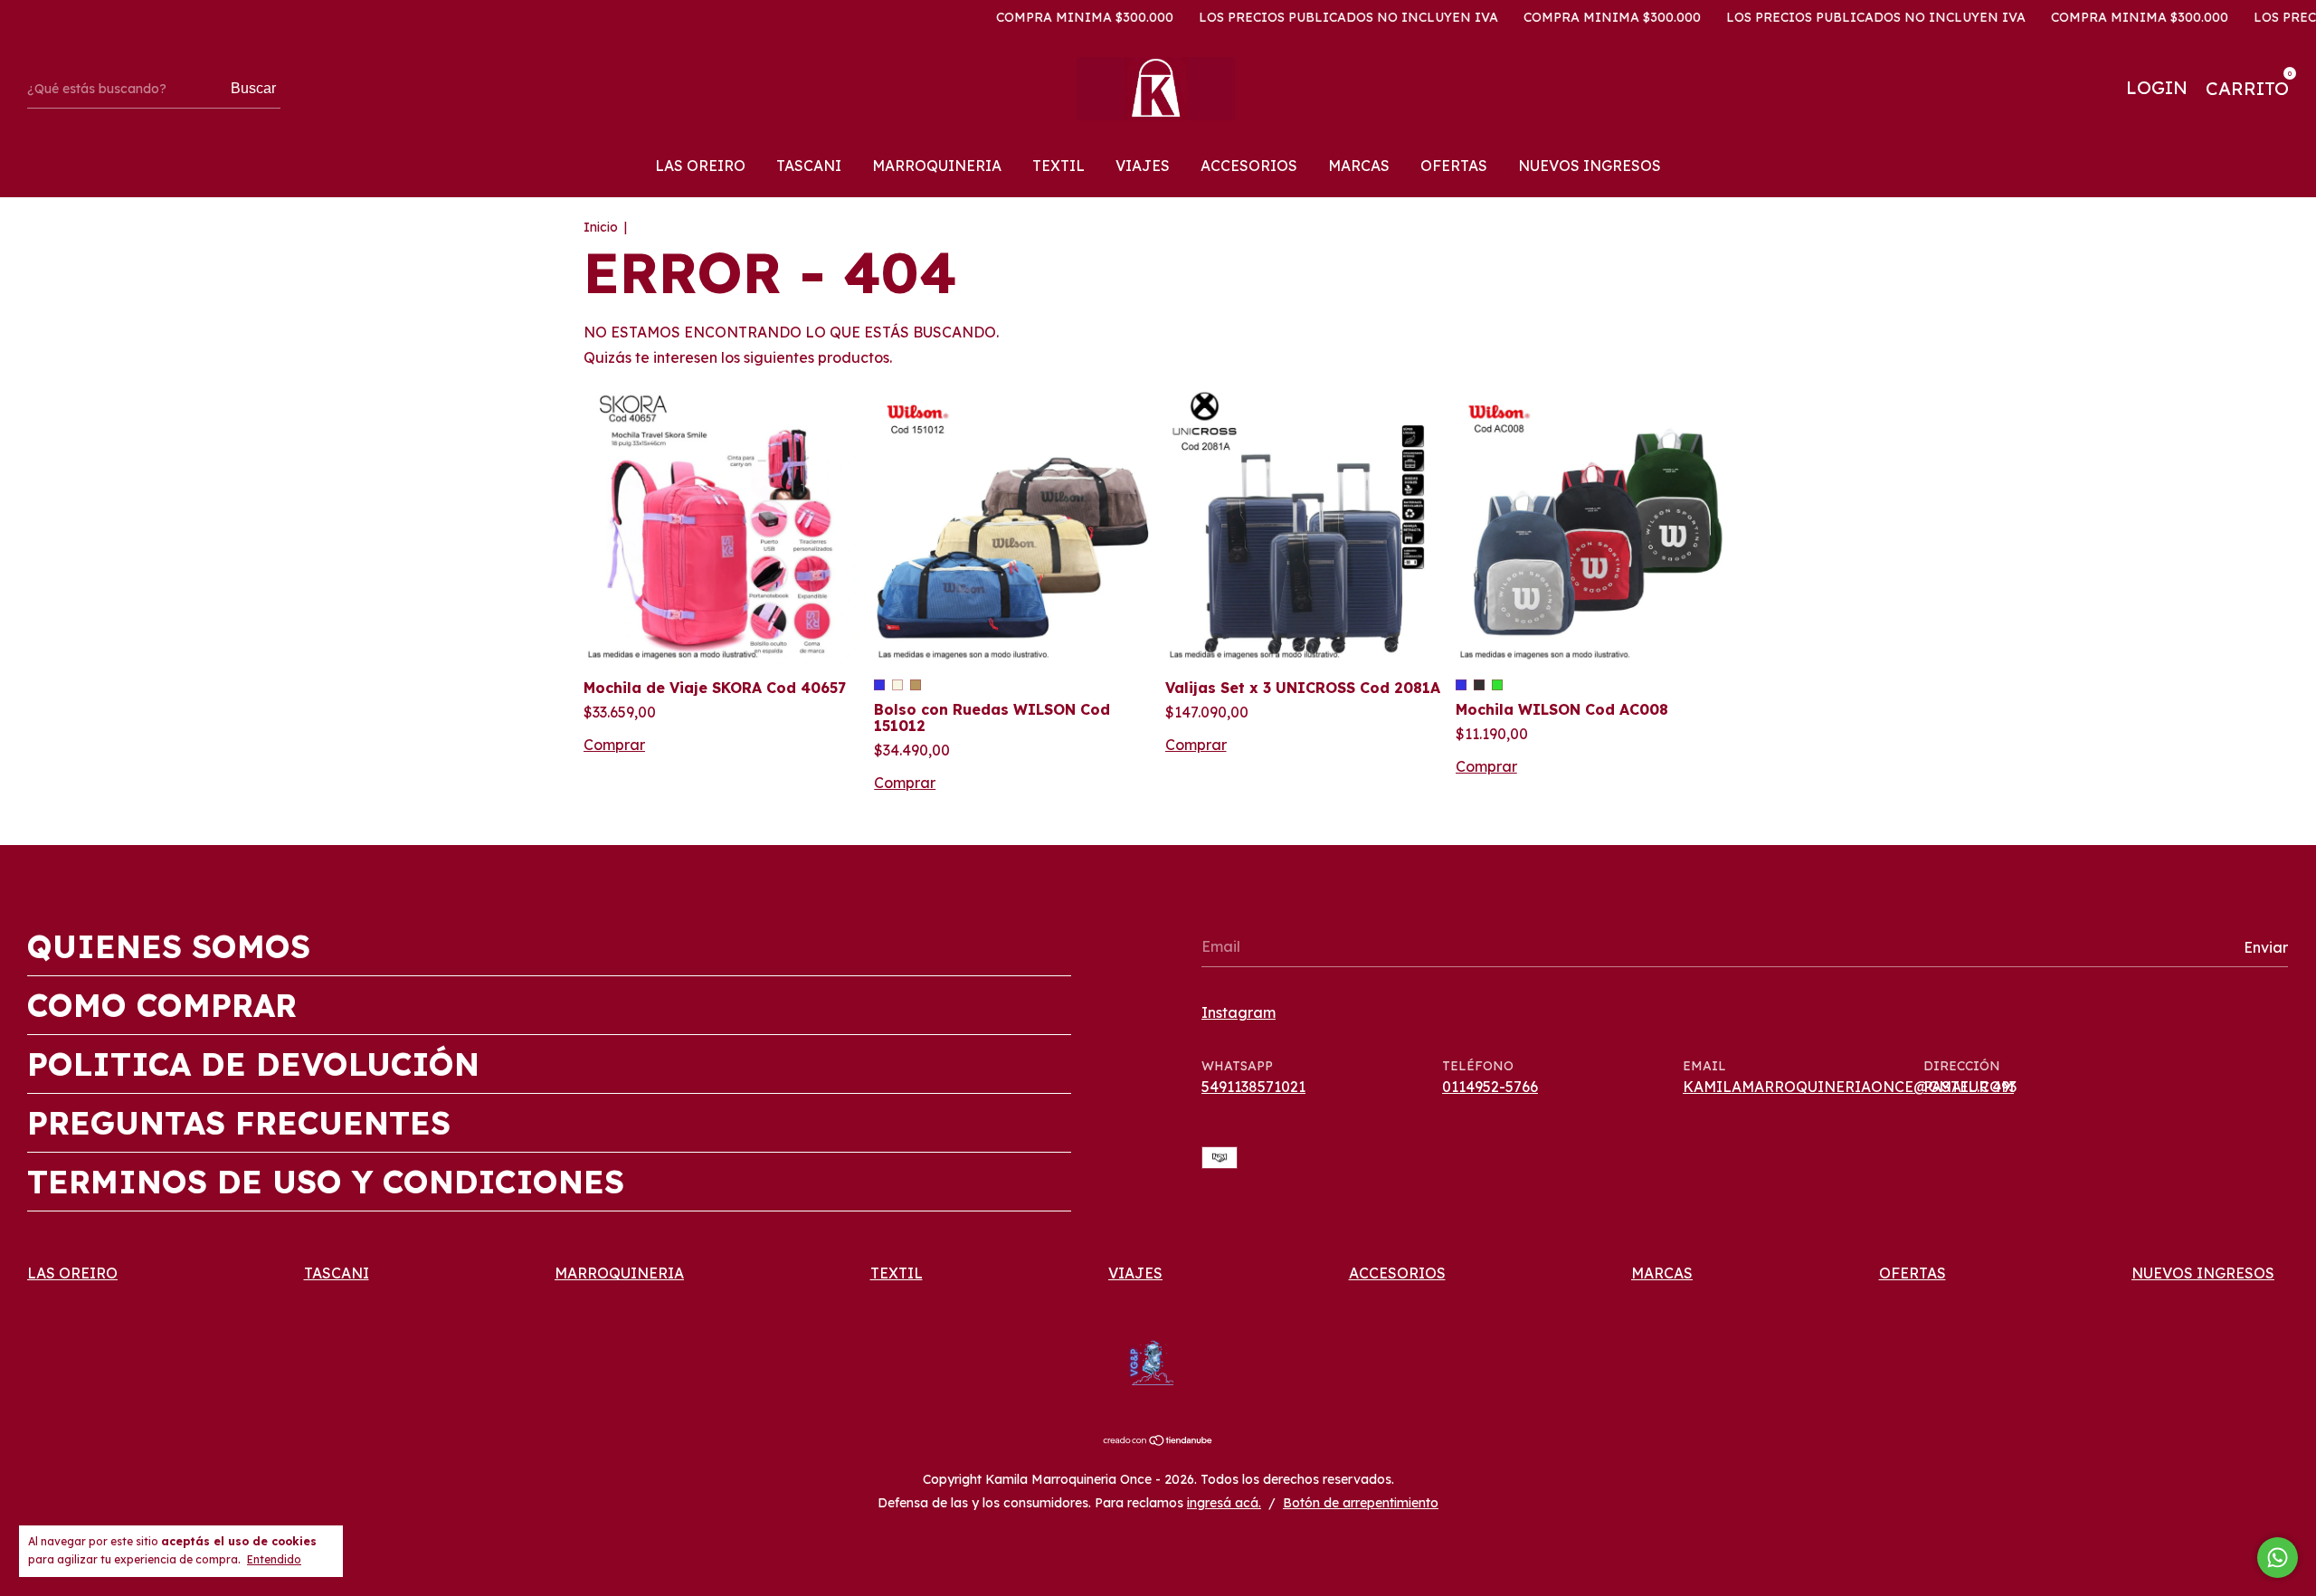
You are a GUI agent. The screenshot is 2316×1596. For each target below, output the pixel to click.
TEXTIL (1058, 166)
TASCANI (809, 166)
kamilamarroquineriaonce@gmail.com (1848, 1087)
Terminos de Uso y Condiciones (326, 1182)
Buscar (253, 88)
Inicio (601, 227)
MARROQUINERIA (937, 166)
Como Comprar (162, 1005)
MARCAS (1359, 166)
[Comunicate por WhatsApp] (2278, 1558)
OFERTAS (1454, 166)
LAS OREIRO (700, 166)
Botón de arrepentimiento (1361, 1503)
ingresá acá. (1224, 1503)
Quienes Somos (169, 946)
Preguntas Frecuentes (239, 1123)
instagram (1239, 1012)
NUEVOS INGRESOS (1590, 166)
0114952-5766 (1490, 1087)
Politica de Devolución (253, 1064)
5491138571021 (1253, 1087)
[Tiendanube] (1158, 1441)
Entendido (274, 1559)
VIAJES (1143, 166)
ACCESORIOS (1249, 166)
